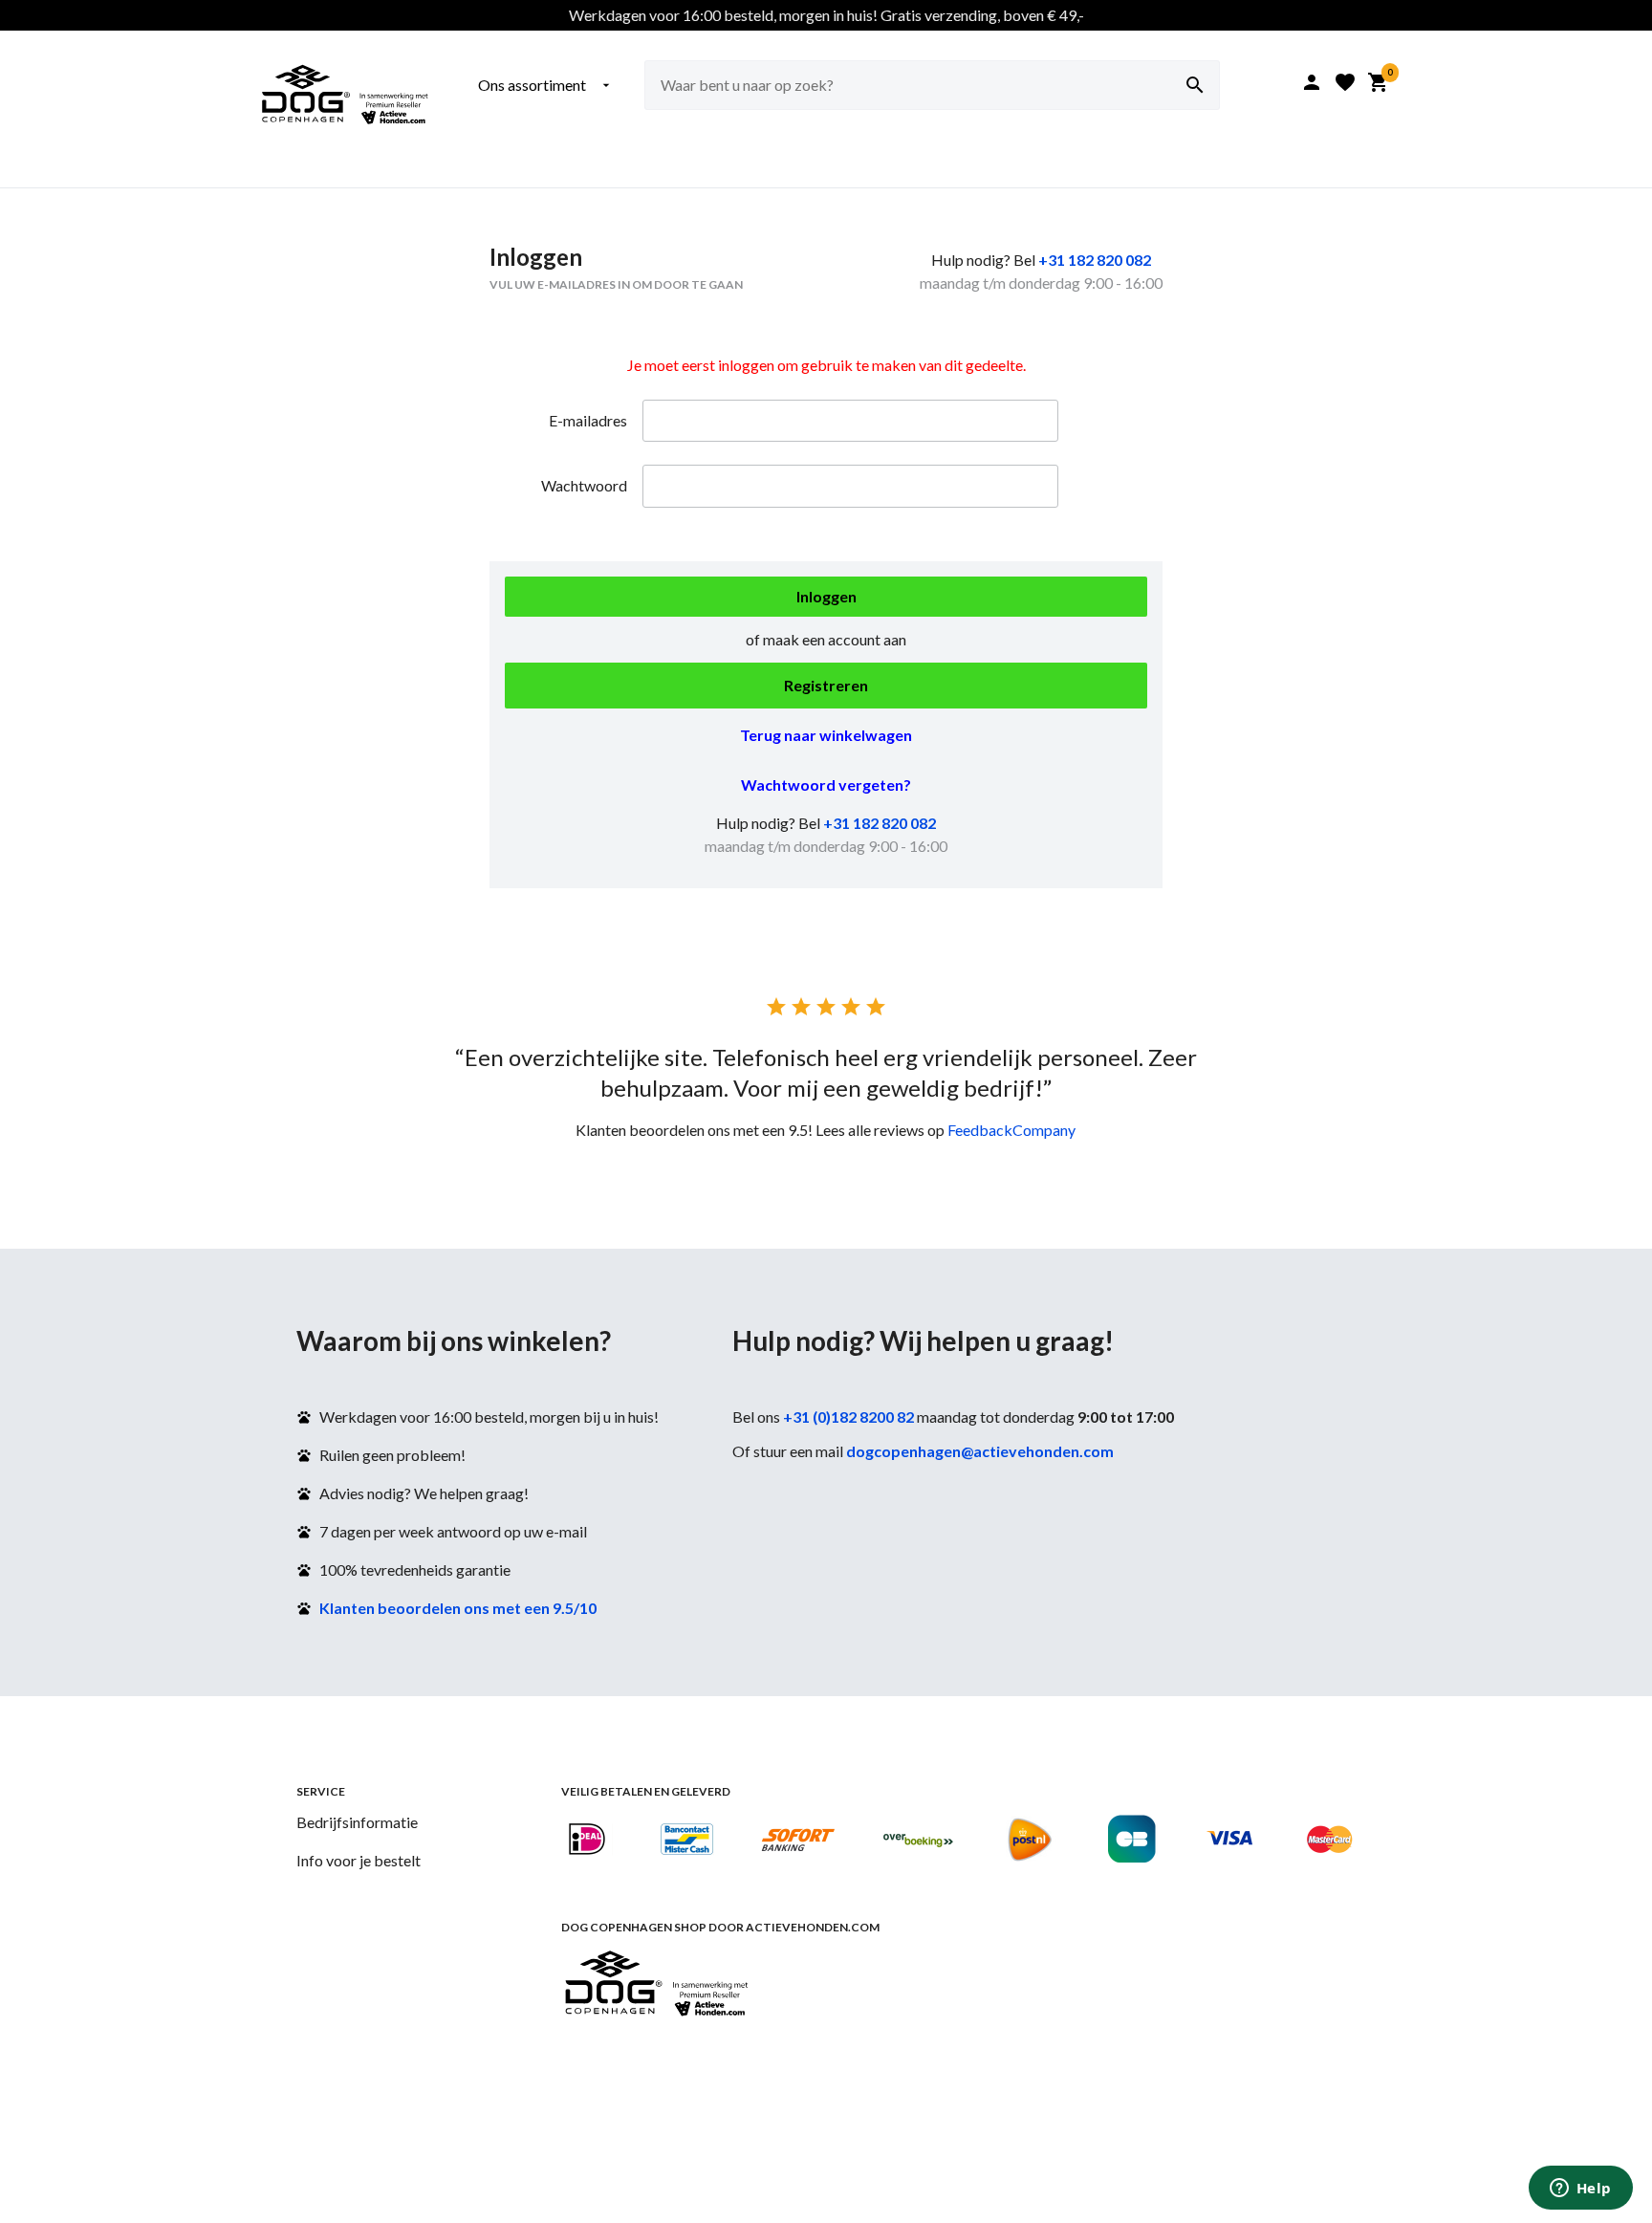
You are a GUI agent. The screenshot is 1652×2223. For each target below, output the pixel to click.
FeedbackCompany (1011, 1130)
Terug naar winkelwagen (826, 735)
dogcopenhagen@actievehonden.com (980, 1451)
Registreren (826, 685)
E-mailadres (588, 420)
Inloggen (826, 596)
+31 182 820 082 (1095, 260)
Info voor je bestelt (359, 1860)
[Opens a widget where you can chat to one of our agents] (1580, 2190)
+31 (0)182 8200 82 (848, 1417)
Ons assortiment (546, 85)
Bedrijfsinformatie (357, 1822)
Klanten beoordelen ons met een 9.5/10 (458, 1608)
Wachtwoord (584, 485)
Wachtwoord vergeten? (826, 785)
